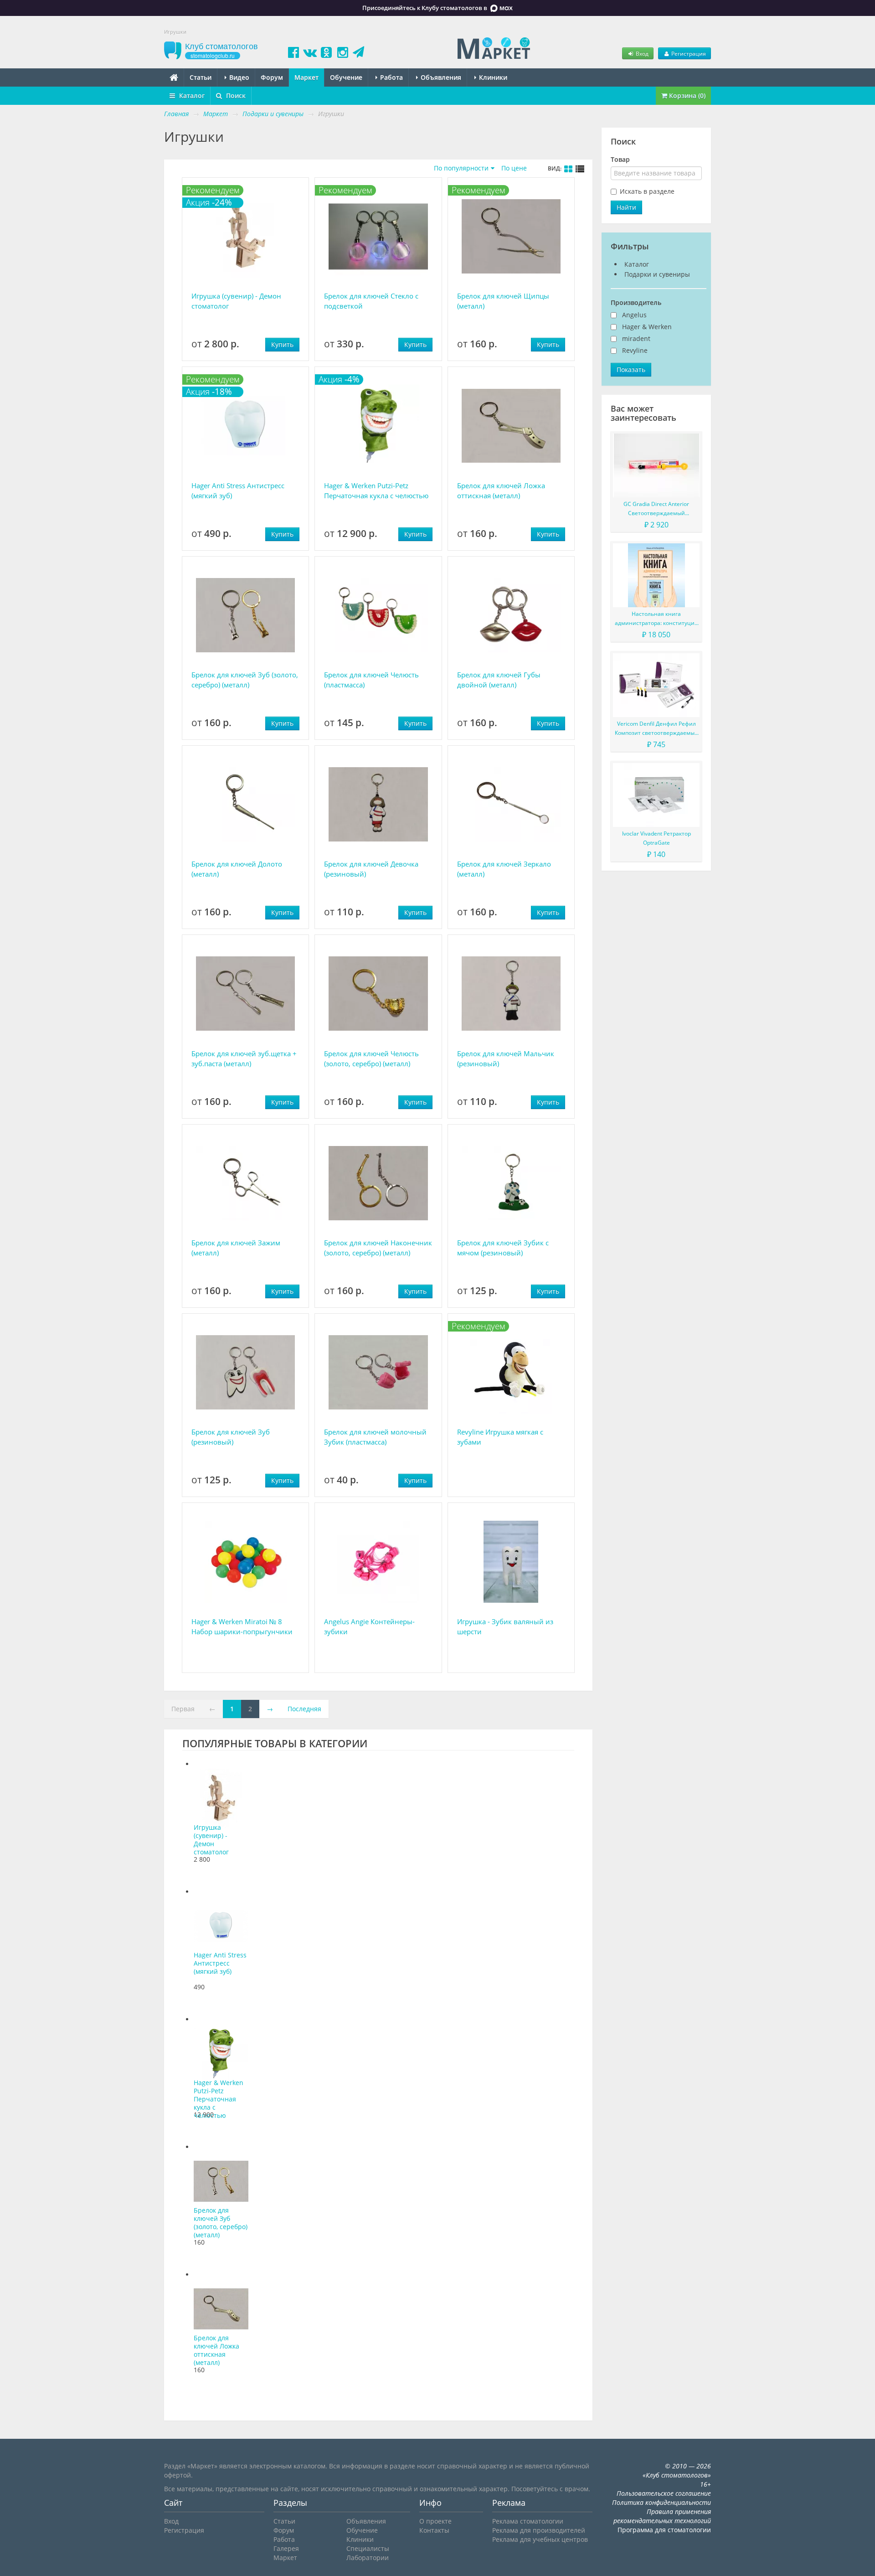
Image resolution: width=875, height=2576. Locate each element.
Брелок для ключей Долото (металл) (237, 869)
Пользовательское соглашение (664, 2493)
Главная (176, 114)
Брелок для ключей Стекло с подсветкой (371, 301)
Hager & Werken (647, 327)
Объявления (440, 77)
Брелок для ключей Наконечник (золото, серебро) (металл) (378, 1248)
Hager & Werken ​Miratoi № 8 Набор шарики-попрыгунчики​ (242, 1626)
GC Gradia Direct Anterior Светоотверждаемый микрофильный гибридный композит (656, 509)
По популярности (461, 168)
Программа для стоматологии (664, 2530)
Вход (641, 53)
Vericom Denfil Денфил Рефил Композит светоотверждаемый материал (656, 729)
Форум (272, 77)
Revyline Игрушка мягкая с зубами (500, 1437)
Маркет (306, 77)
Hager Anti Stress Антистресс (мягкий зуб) (238, 490)
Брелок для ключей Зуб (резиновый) (231, 1437)
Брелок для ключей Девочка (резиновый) (371, 869)
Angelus (634, 315)
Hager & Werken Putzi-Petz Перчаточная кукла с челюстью (376, 490)
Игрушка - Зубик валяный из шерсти (505, 1626)
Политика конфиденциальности (661, 2502)
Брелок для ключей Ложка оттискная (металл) (501, 490)
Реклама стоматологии (528, 2521)
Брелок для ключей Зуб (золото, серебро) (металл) (245, 680)
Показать (631, 369)
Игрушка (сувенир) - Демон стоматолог (236, 301)
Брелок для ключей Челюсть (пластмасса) (371, 680)
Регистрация (688, 53)
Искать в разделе (647, 191)
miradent (636, 338)
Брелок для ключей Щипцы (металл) (503, 301)
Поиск (235, 96)
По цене (514, 168)
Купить (282, 344)
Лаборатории (368, 2558)
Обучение (346, 77)
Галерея (286, 2548)
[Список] (580, 169)
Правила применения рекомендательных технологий (662, 2516)
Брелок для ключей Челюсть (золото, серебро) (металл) (371, 1058)
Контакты (434, 2530)
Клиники (492, 77)
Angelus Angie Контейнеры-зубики (369, 1626)
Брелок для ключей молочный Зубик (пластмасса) (375, 1437)
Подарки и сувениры (657, 274)
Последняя (304, 1709)
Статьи (201, 77)
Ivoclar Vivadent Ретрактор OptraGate (656, 838)
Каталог (191, 96)
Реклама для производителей (539, 2530)
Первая (183, 1709)
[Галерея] (568, 169)
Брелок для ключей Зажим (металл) (236, 1248)
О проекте (435, 2521)
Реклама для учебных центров (540, 2539)
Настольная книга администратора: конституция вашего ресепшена (656, 619)
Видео (238, 77)
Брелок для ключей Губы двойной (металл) (499, 680)
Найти (626, 207)
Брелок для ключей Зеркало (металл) (504, 869)
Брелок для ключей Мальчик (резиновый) (506, 1058)
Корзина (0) (686, 96)
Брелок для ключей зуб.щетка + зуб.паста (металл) (244, 1058)
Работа (391, 77)
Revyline (635, 350)
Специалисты (368, 2548)
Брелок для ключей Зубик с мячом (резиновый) (503, 1248)
